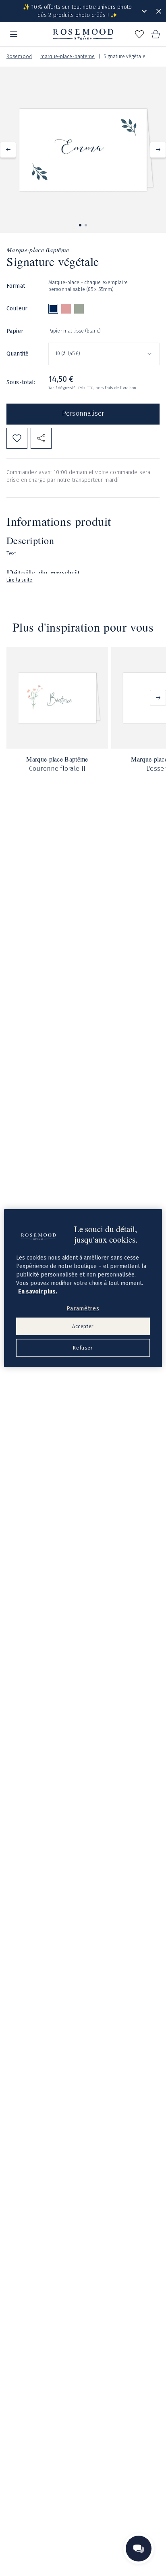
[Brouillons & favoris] (139, 34)
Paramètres (83, 1309)
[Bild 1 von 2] (80, 225)
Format (16, 286)
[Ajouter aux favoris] (17, 438)
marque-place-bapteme (67, 57)
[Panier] (156, 34)
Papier (15, 331)
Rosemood (19, 57)
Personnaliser (83, 413)
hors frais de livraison (116, 388)
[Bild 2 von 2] (86, 225)
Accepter (83, 1326)
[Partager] (41, 438)
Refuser (83, 1348)
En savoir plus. (38, 1292)
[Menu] (14, 34)
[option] (53, 309)
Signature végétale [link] (124, 57)
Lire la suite (20, 580)
